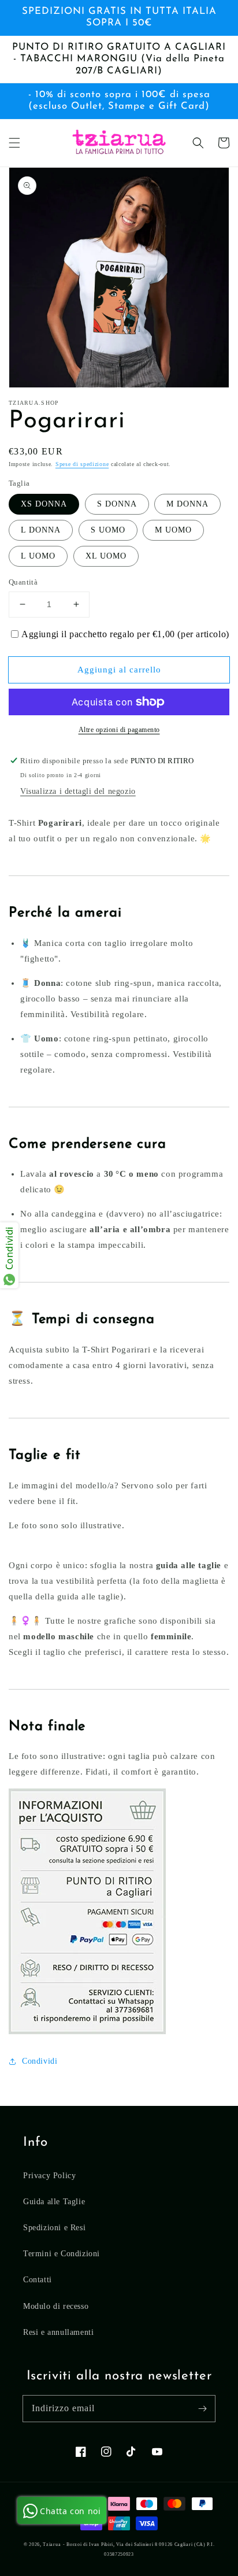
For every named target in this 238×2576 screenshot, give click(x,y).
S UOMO (108, 530)
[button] (14, 143)
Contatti (38, 2280)
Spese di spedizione (82, 464)
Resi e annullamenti (58, 2332)
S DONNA (117, 504)
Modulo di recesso (56, 2306)
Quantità (23, 582)
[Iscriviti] (202, 2408)
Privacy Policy (49, 2176)
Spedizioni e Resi (54, 2228)
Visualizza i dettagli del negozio (78, 791)
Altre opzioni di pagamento (119, 730)
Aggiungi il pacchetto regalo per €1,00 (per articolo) (125, 634)
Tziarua (52, 2544)
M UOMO (173, 530)
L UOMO (38, 556)
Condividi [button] (40, 2061)
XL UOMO (106, 556)
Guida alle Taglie (54, 2202)
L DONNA (41, 530)
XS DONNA (44, 504)
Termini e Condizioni (62, 2254)
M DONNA (187, 504)
